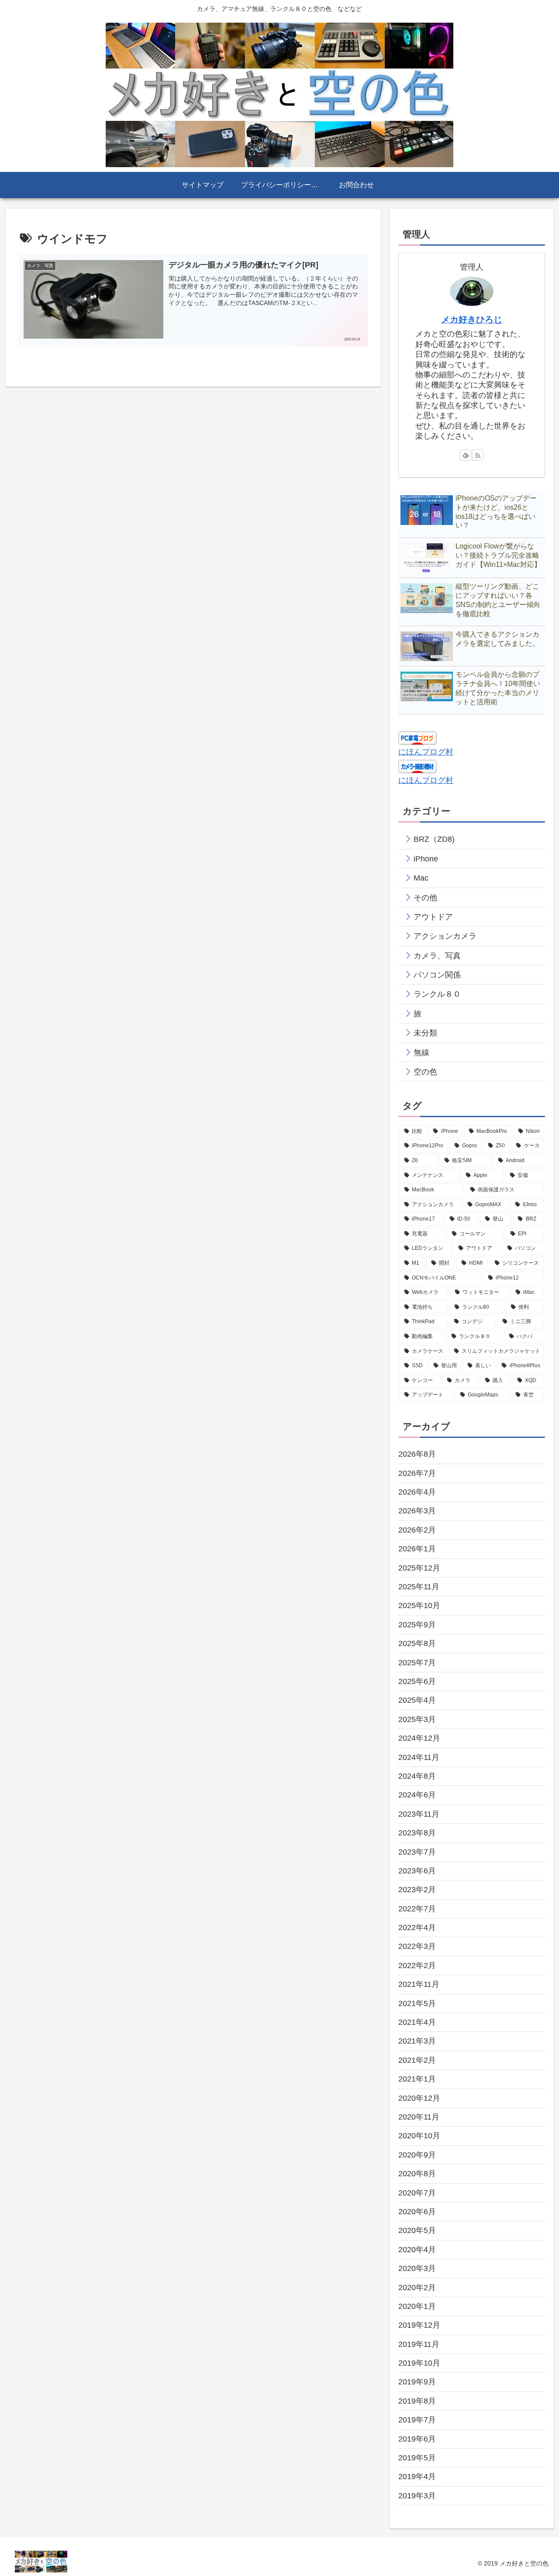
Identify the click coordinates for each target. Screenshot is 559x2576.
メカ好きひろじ (472, 319)
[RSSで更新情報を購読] (478, 455)
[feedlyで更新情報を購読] (466, 455)
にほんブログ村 (426, 752)
